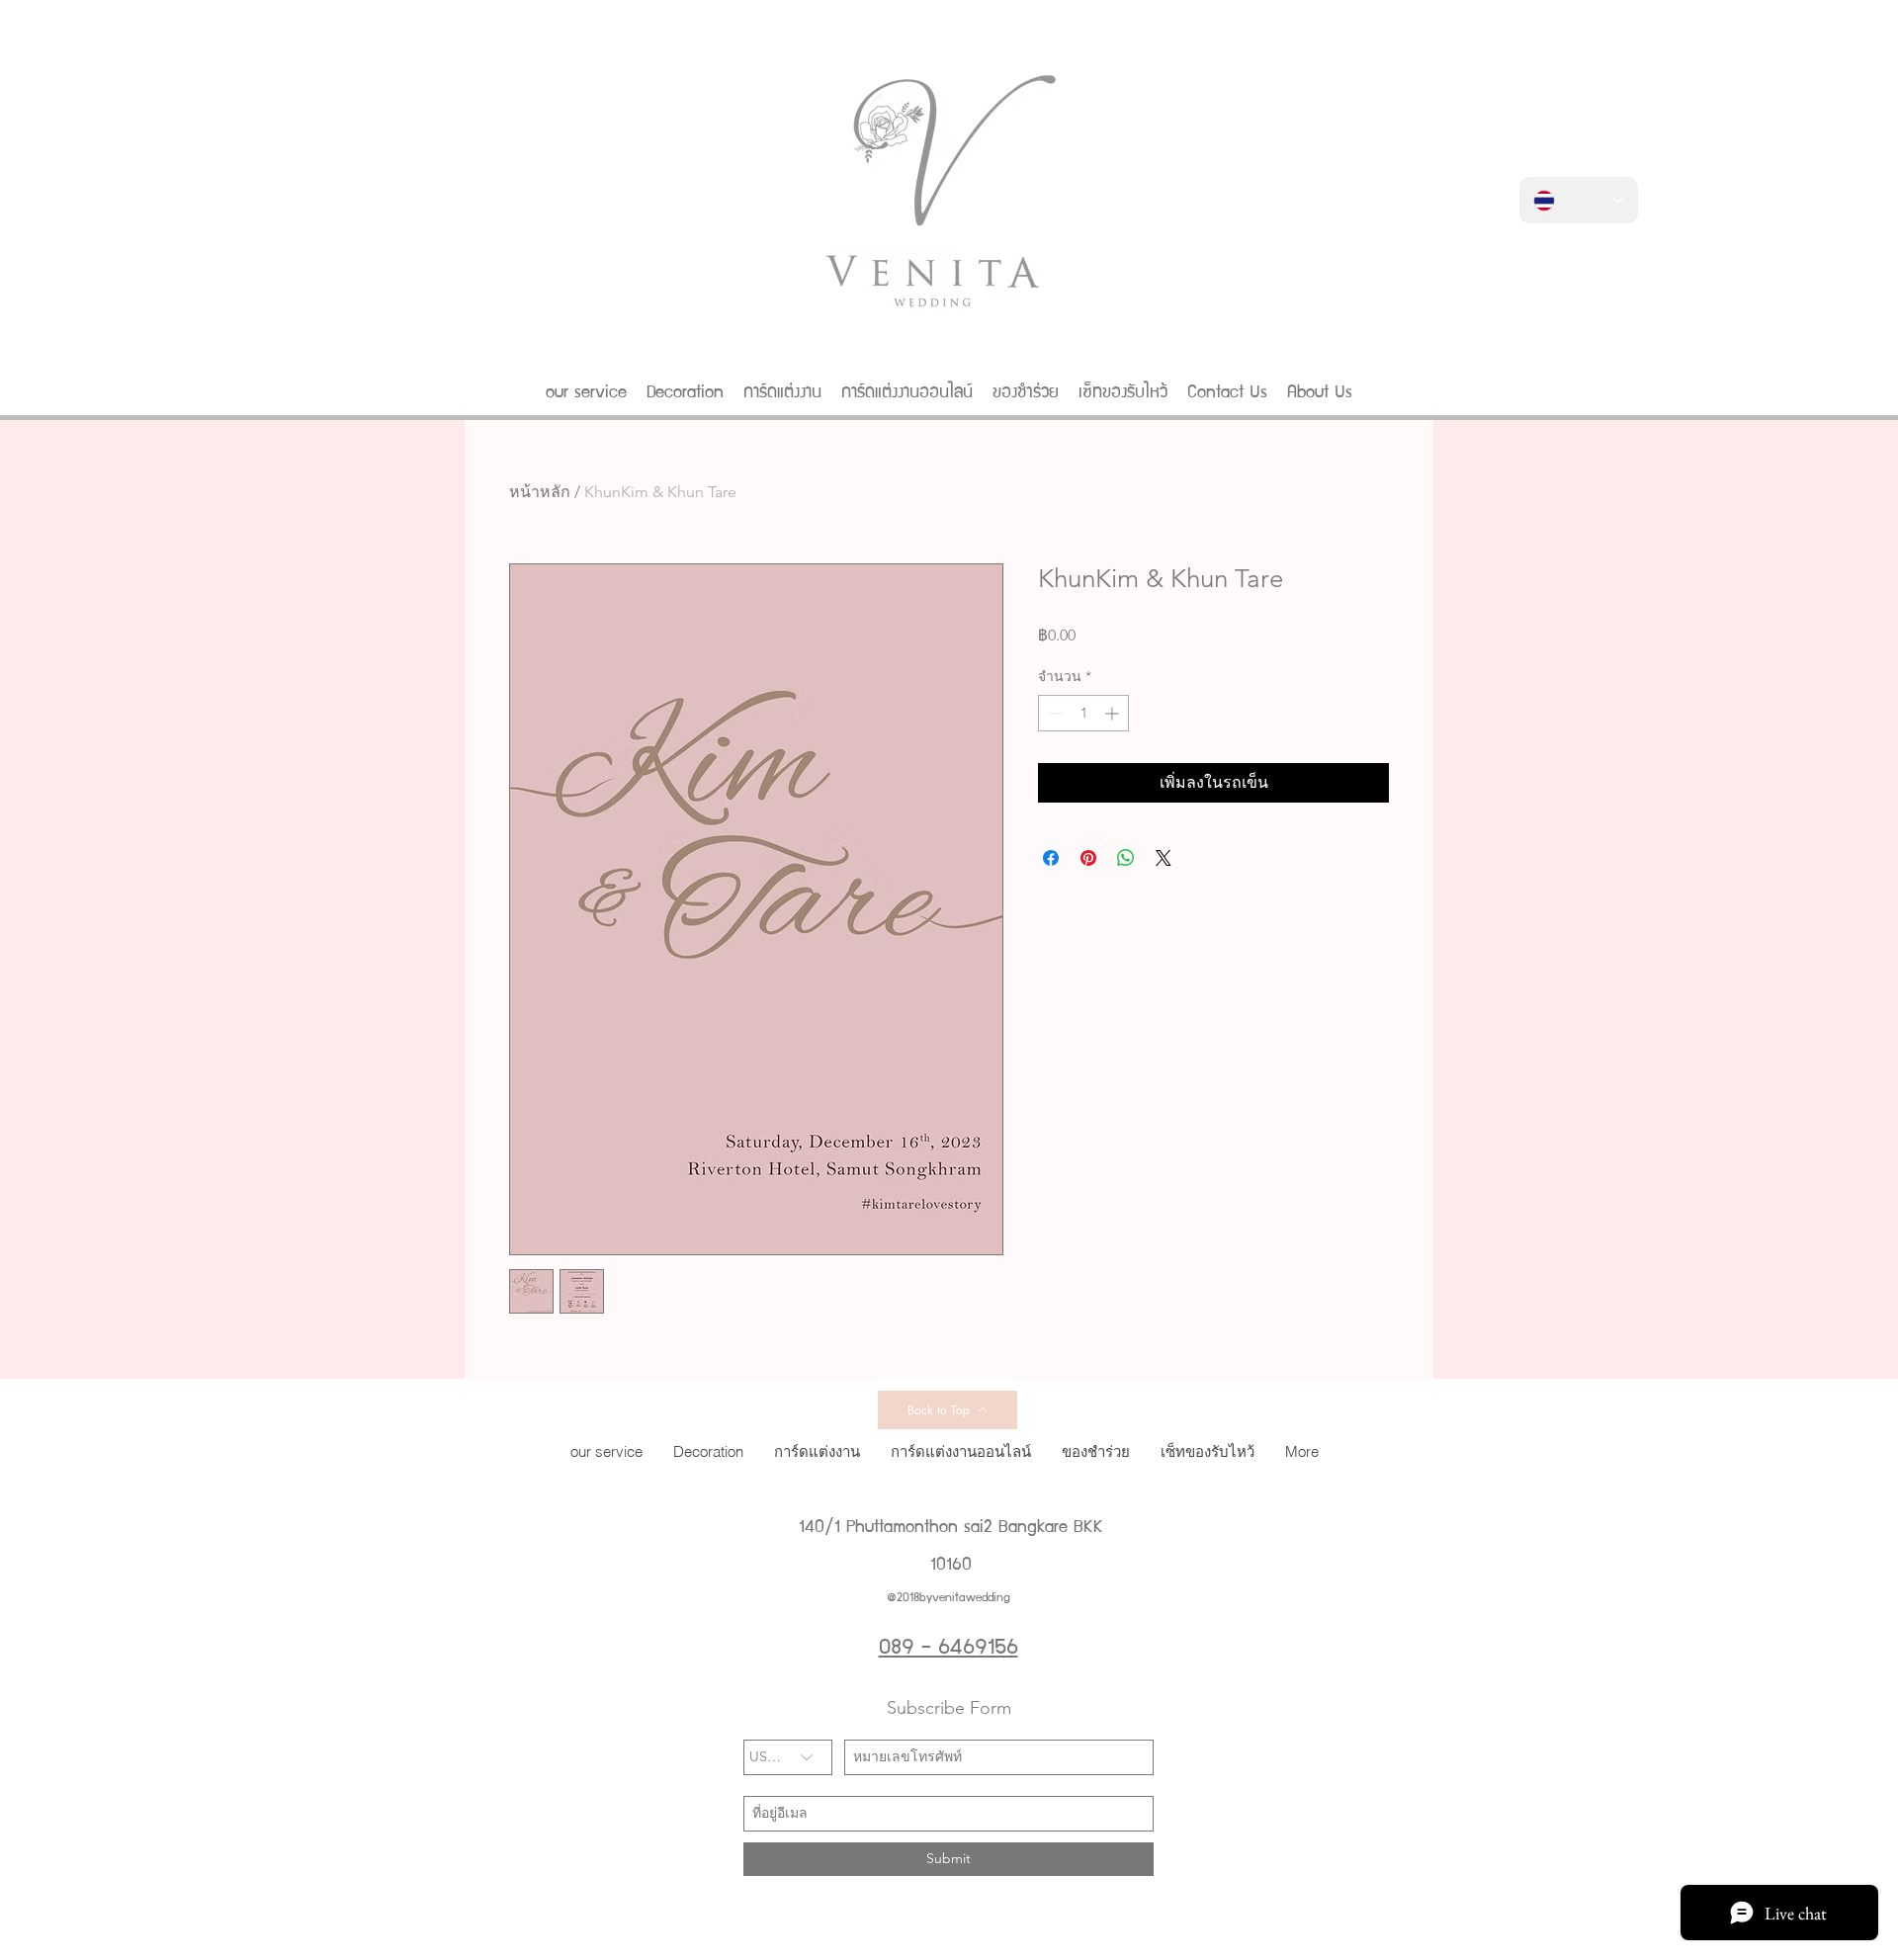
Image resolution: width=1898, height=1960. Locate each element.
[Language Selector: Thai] (1579, 200)
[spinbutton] (1083, 713)
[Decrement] (1053, 713)
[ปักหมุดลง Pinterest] (1088, 858)
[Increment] (1114, 713)
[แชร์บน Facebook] (1051, 858)
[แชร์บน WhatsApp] (1126, 858)
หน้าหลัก (540, 492)
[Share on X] (1164, 858)
